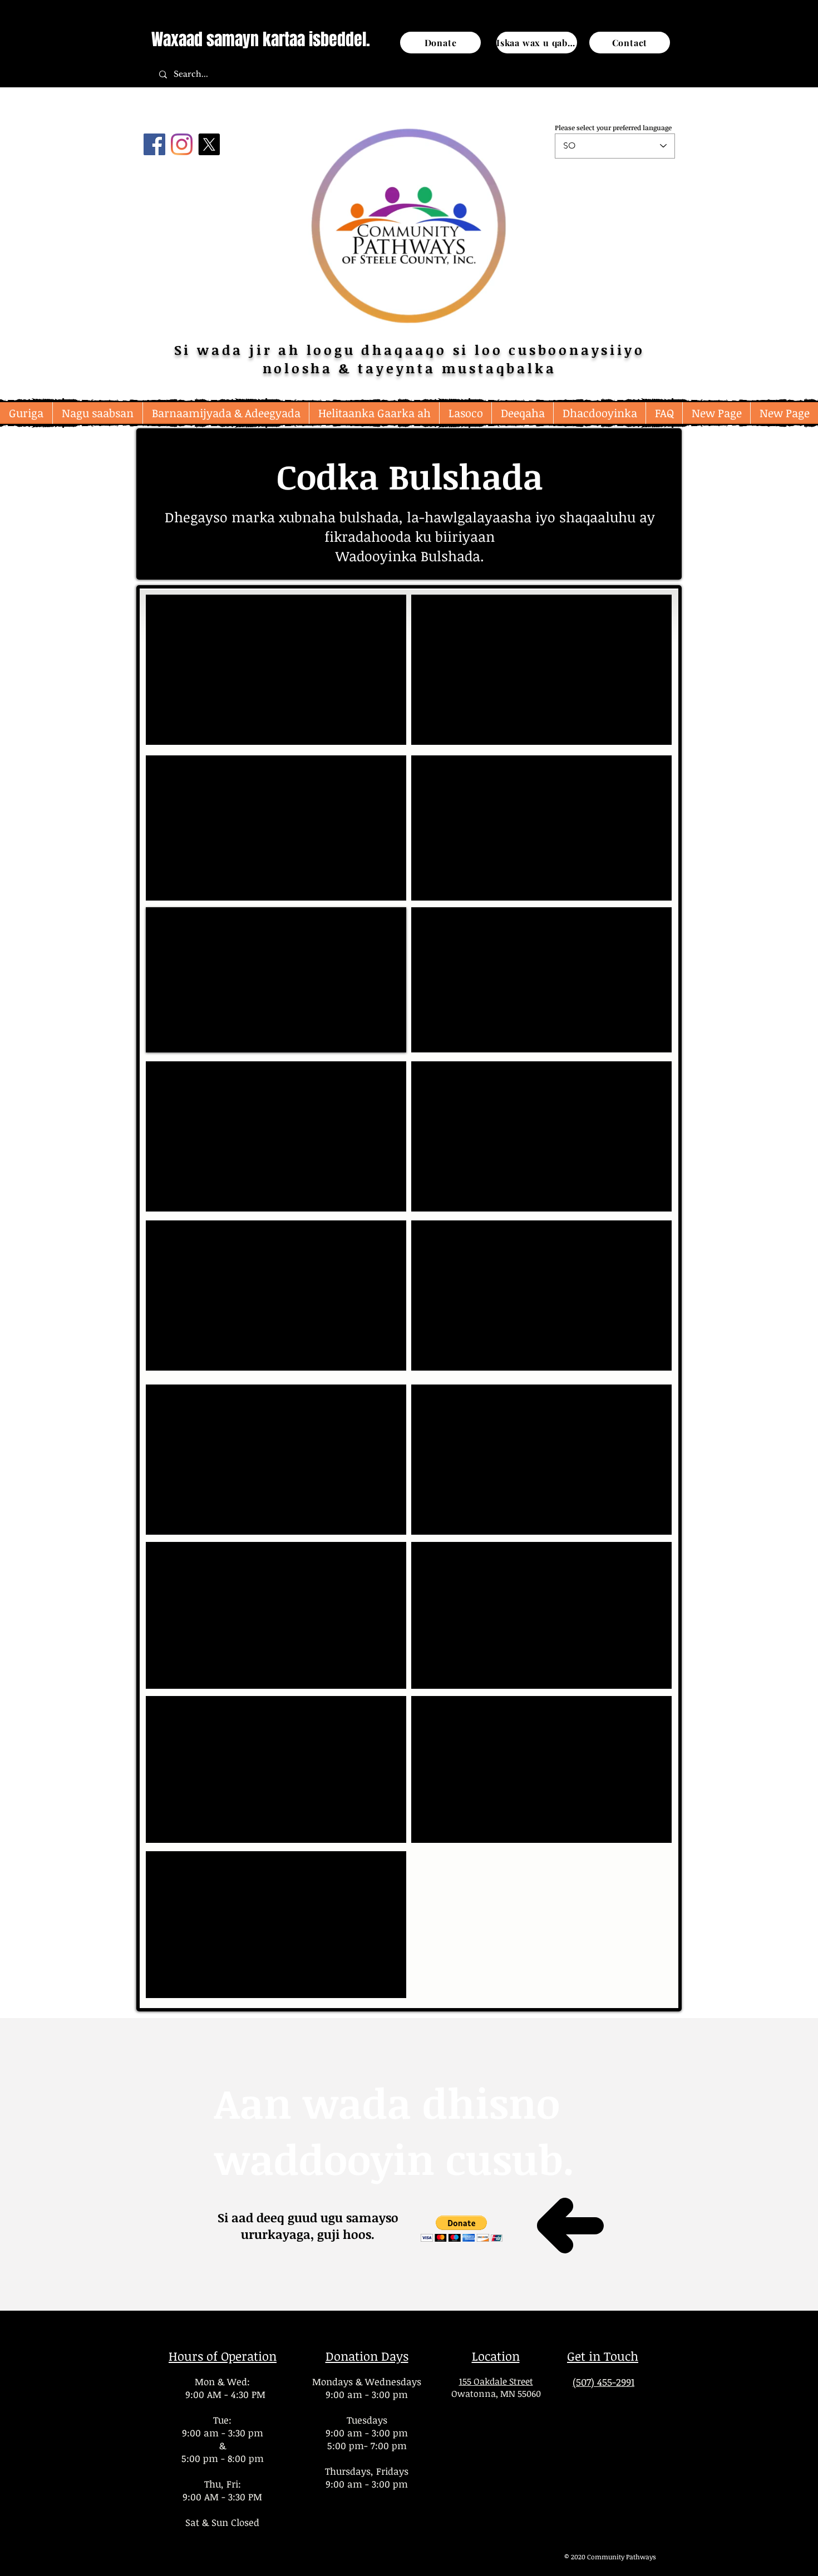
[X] (209, 144)
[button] (97, 413)
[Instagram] (182, 144)
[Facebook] (154, 144)
